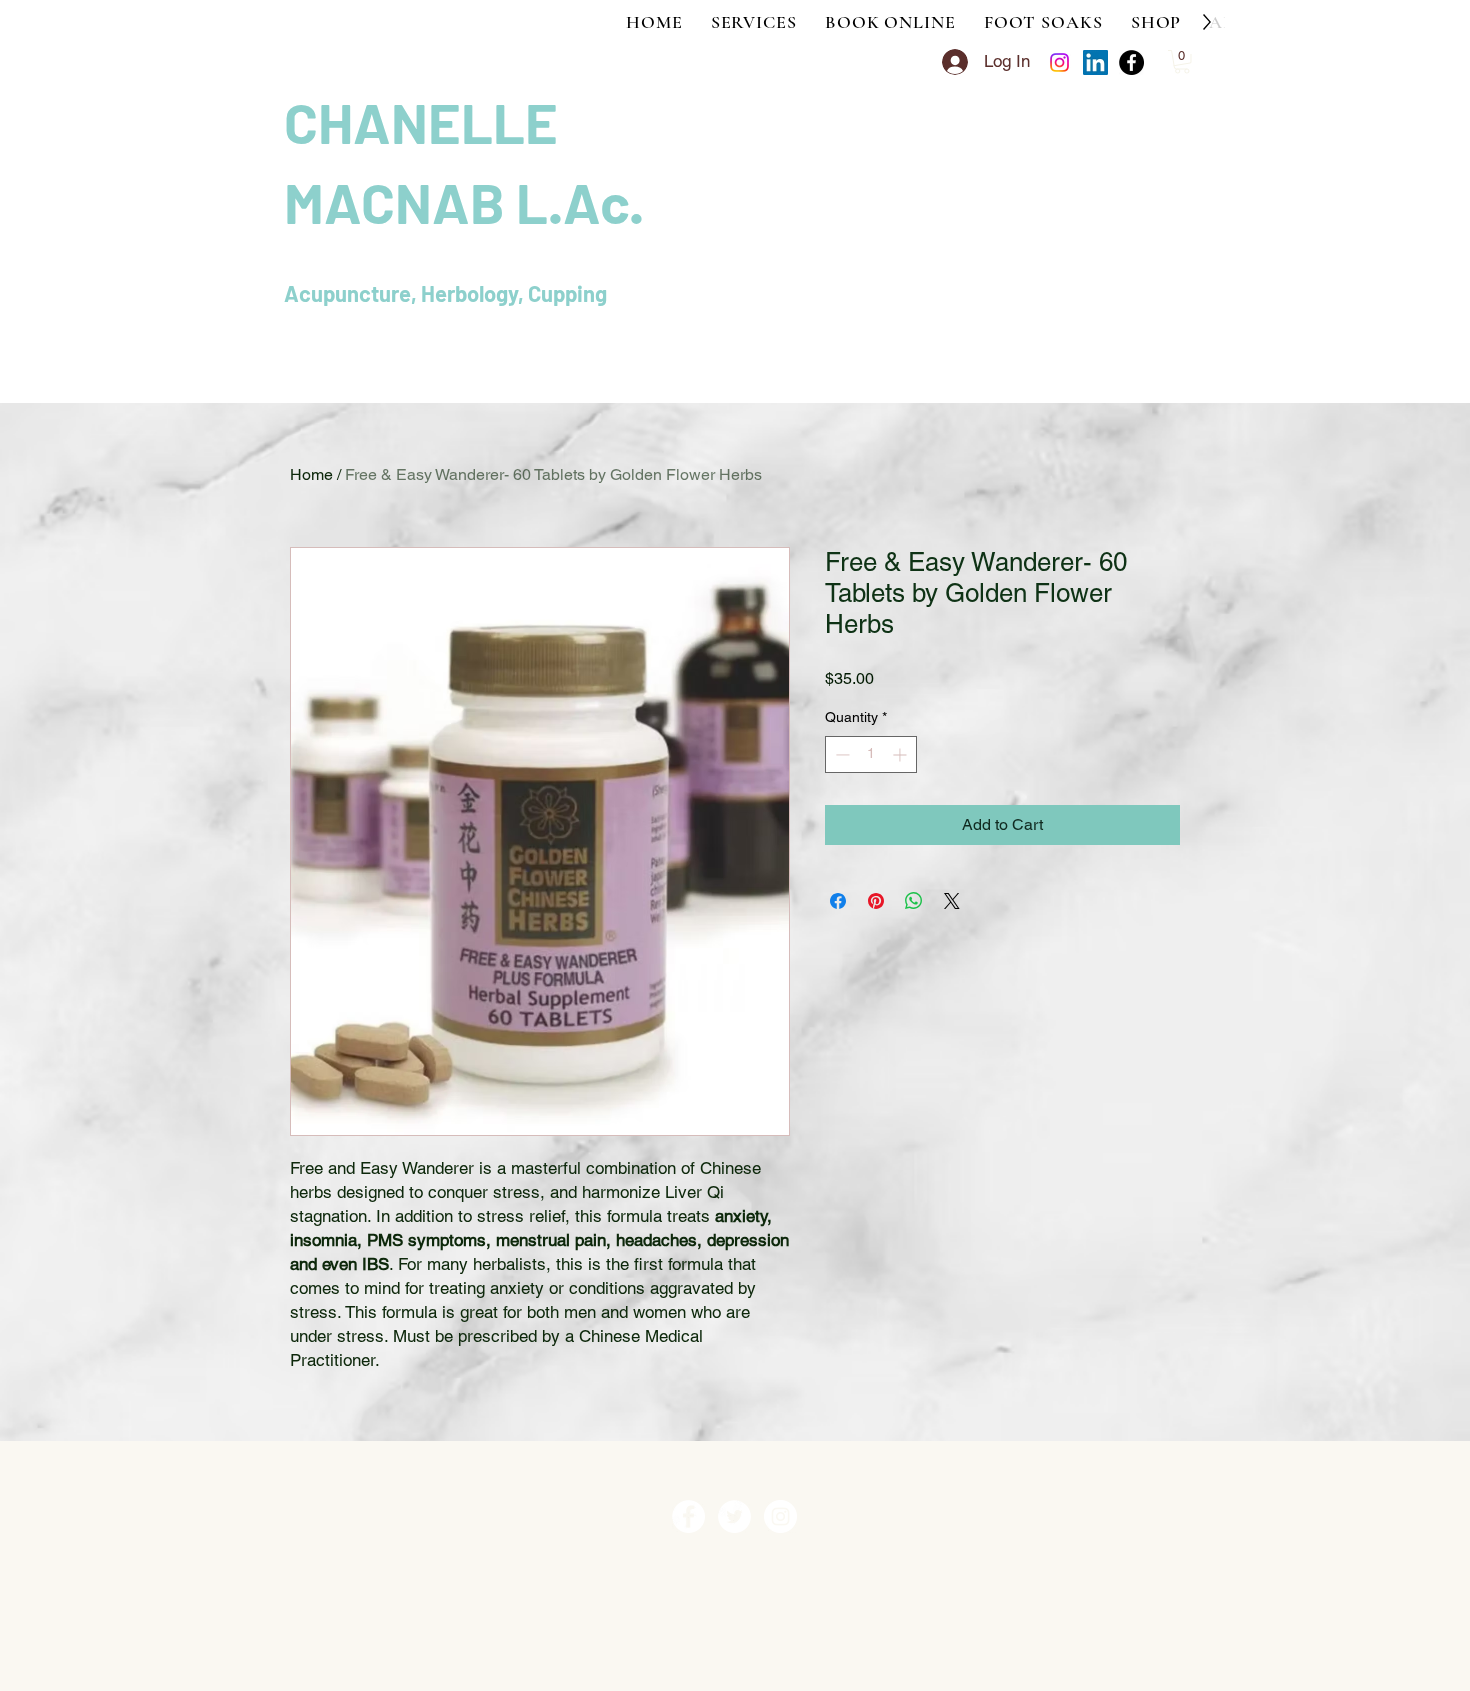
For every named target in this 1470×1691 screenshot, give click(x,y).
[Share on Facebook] (838, 901)
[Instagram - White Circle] (780, 1516)
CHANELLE (426, 121)
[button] (1182, 62)
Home (311, 474)
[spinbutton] (871, 754)
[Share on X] (952, 901)
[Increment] (901, 754)
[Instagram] (1059, 62)
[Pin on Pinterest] (876, 901)
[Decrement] (840, 754)
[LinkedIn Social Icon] (1095, 62)
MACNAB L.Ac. (464, 201)
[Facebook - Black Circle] (1131, 62)
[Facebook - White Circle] (688, 1516)
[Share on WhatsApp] (914, 901)
